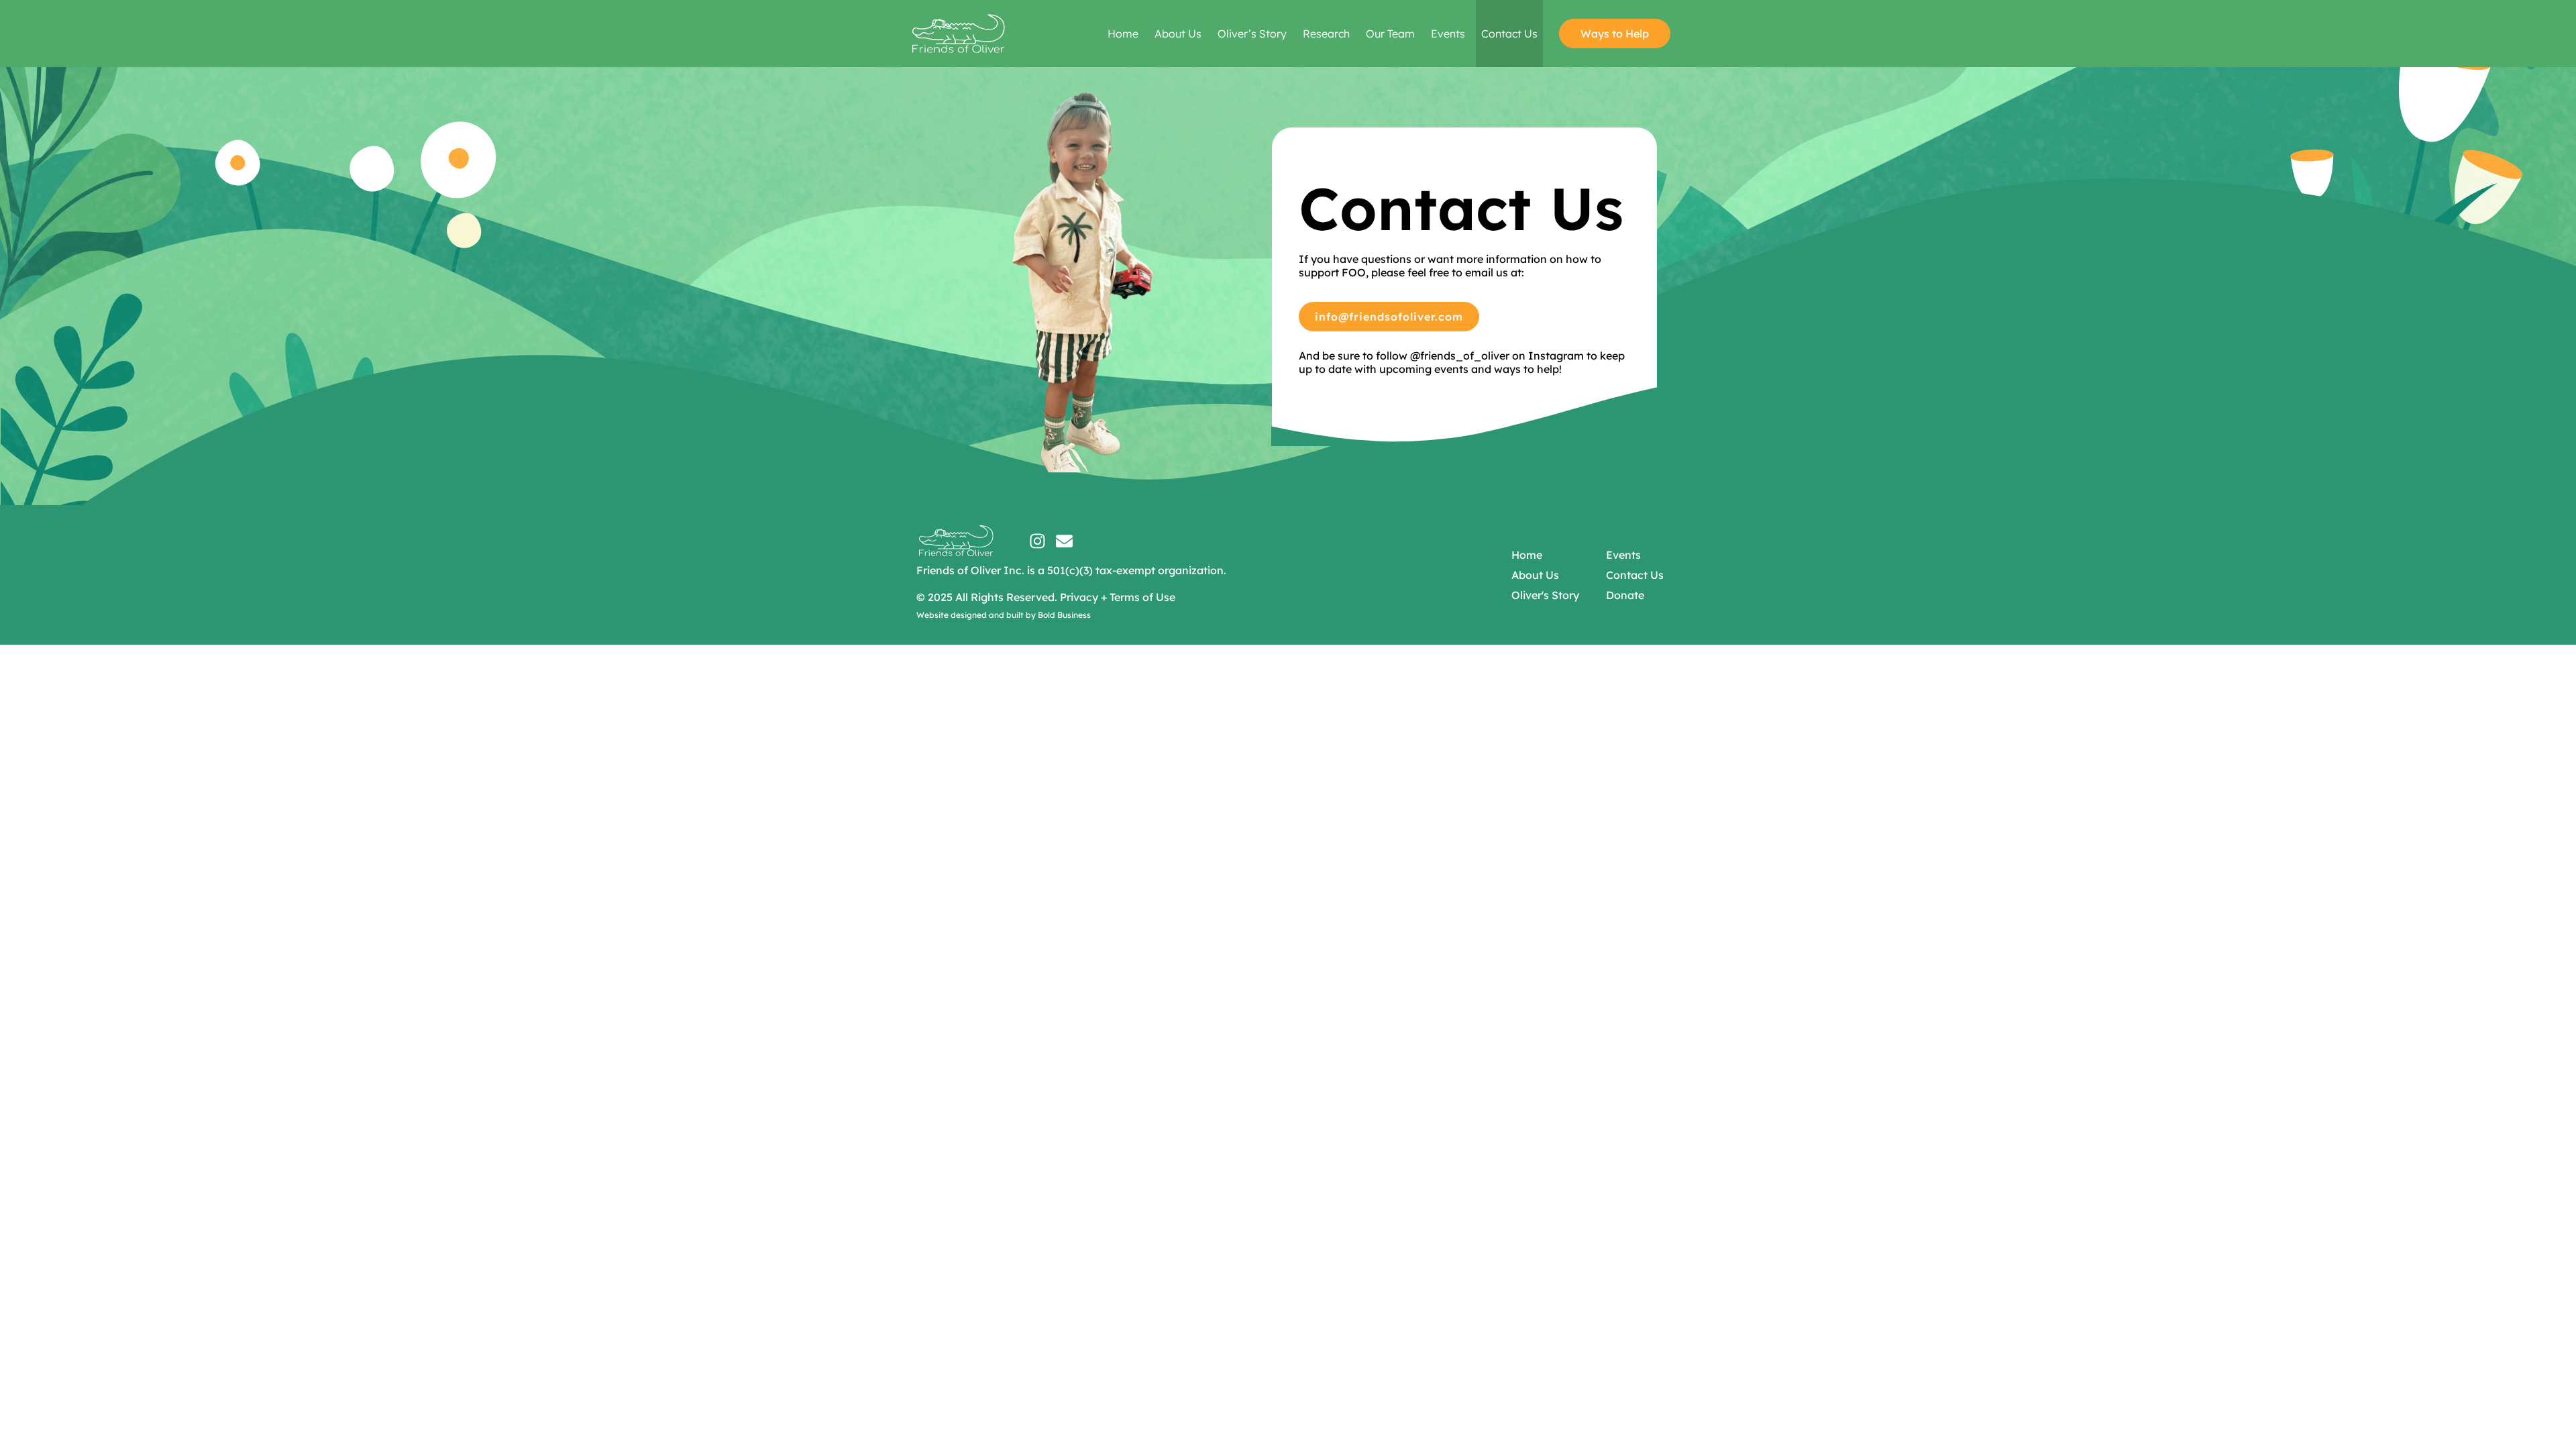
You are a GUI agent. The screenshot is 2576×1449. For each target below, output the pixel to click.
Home (1123, 34)
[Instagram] (1037, 541)
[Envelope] (1064, 541)
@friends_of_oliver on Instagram (1497, 356)
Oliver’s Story (1252, 34)
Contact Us (1509, 34)
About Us (1178, 34)
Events (1448, 34)
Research (1326, 34)
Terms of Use (1142, 597)
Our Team (1390, 34)
